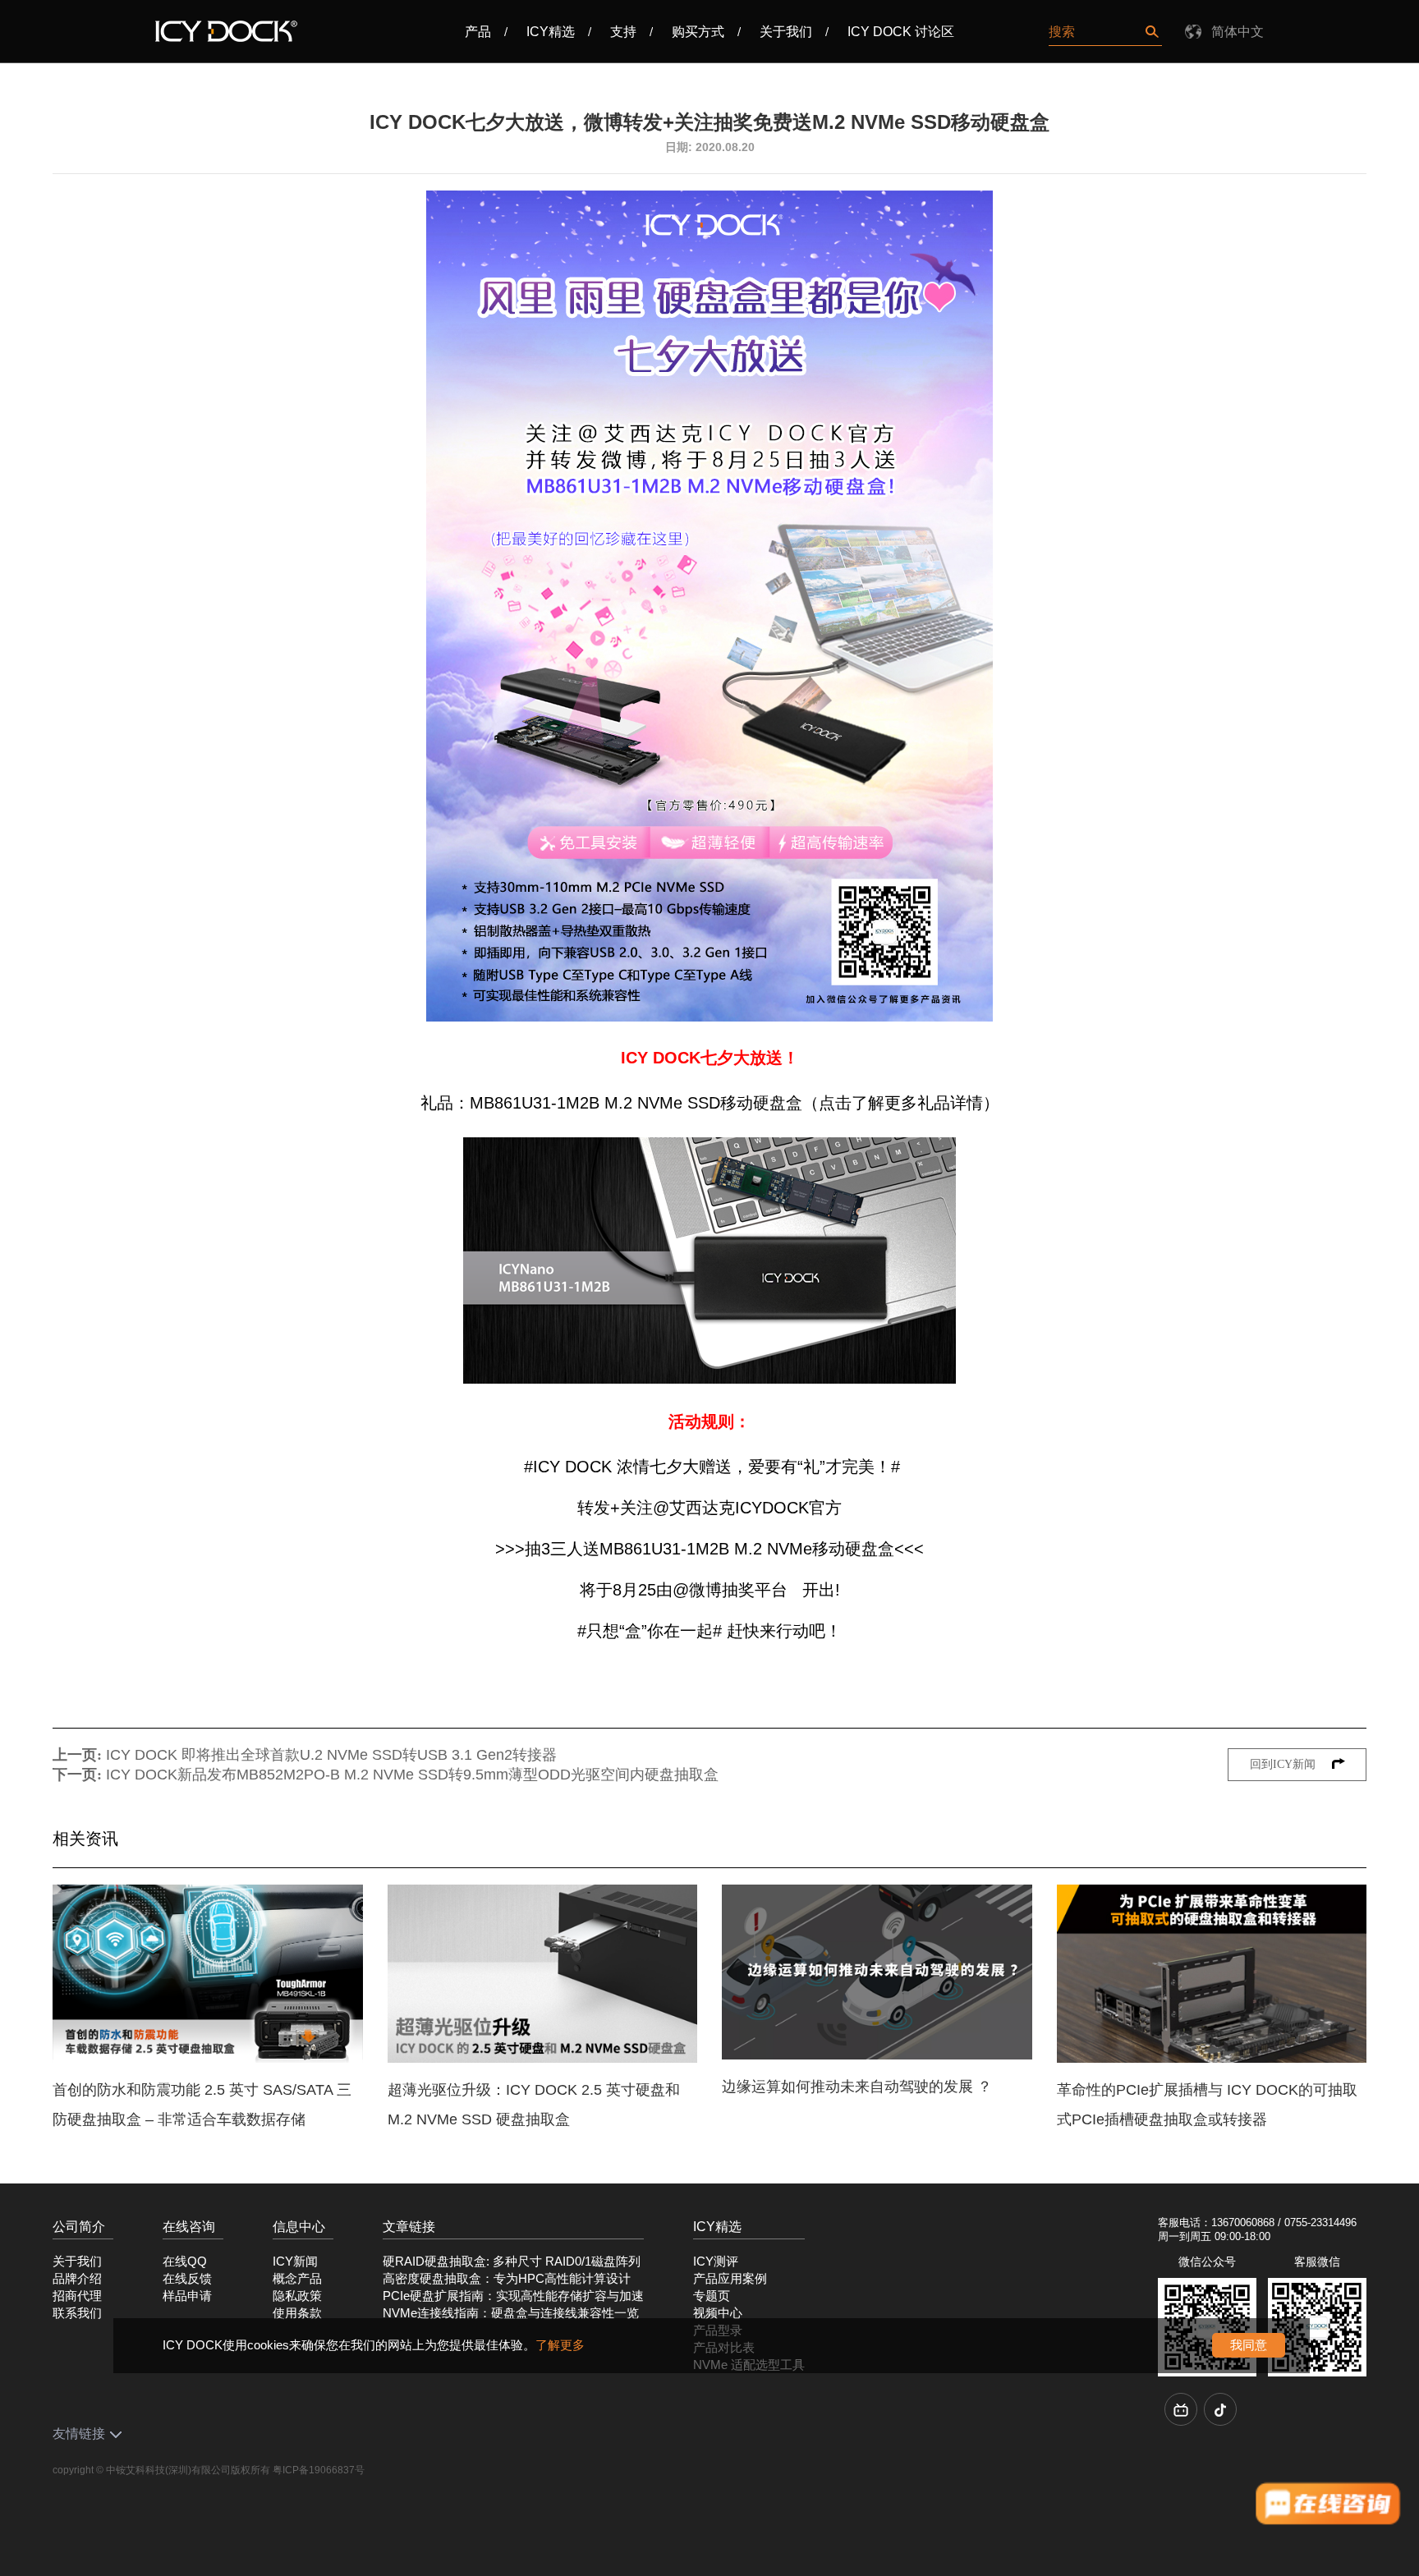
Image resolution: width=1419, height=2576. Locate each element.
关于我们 (786, 32)
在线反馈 (187, 2279)
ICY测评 (716, 2261)
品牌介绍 (77, 2279)
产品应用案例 (730, 2279)
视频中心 (718, 2313)
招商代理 (77, 2296)
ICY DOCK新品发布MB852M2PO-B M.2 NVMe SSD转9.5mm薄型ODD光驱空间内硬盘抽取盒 (412, 1775)
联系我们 (77, 2313)
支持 (623, 32)
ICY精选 (551, 32)
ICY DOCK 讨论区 (901, 32)
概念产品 (297, 2279)
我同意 (1249, 2345)
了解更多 (560, 2345)
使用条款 (297, 2313)
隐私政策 (297, 2296)
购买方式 (698, 32)
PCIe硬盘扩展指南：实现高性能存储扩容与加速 (513, 2296)
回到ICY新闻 (1284, 1764)
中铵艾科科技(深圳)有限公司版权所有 (188, 2470)
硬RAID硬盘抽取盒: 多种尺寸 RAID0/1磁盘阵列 (512, 2261)
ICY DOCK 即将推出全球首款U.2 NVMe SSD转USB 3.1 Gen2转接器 (331, 1755)
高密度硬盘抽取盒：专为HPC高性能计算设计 (507, 2279)
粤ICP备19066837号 (319, 2470)
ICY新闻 (295, 2261)
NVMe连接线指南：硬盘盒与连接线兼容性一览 (511, 2313)
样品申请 (187, 2296)
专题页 (712, 2296)
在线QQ (185, 2261)
